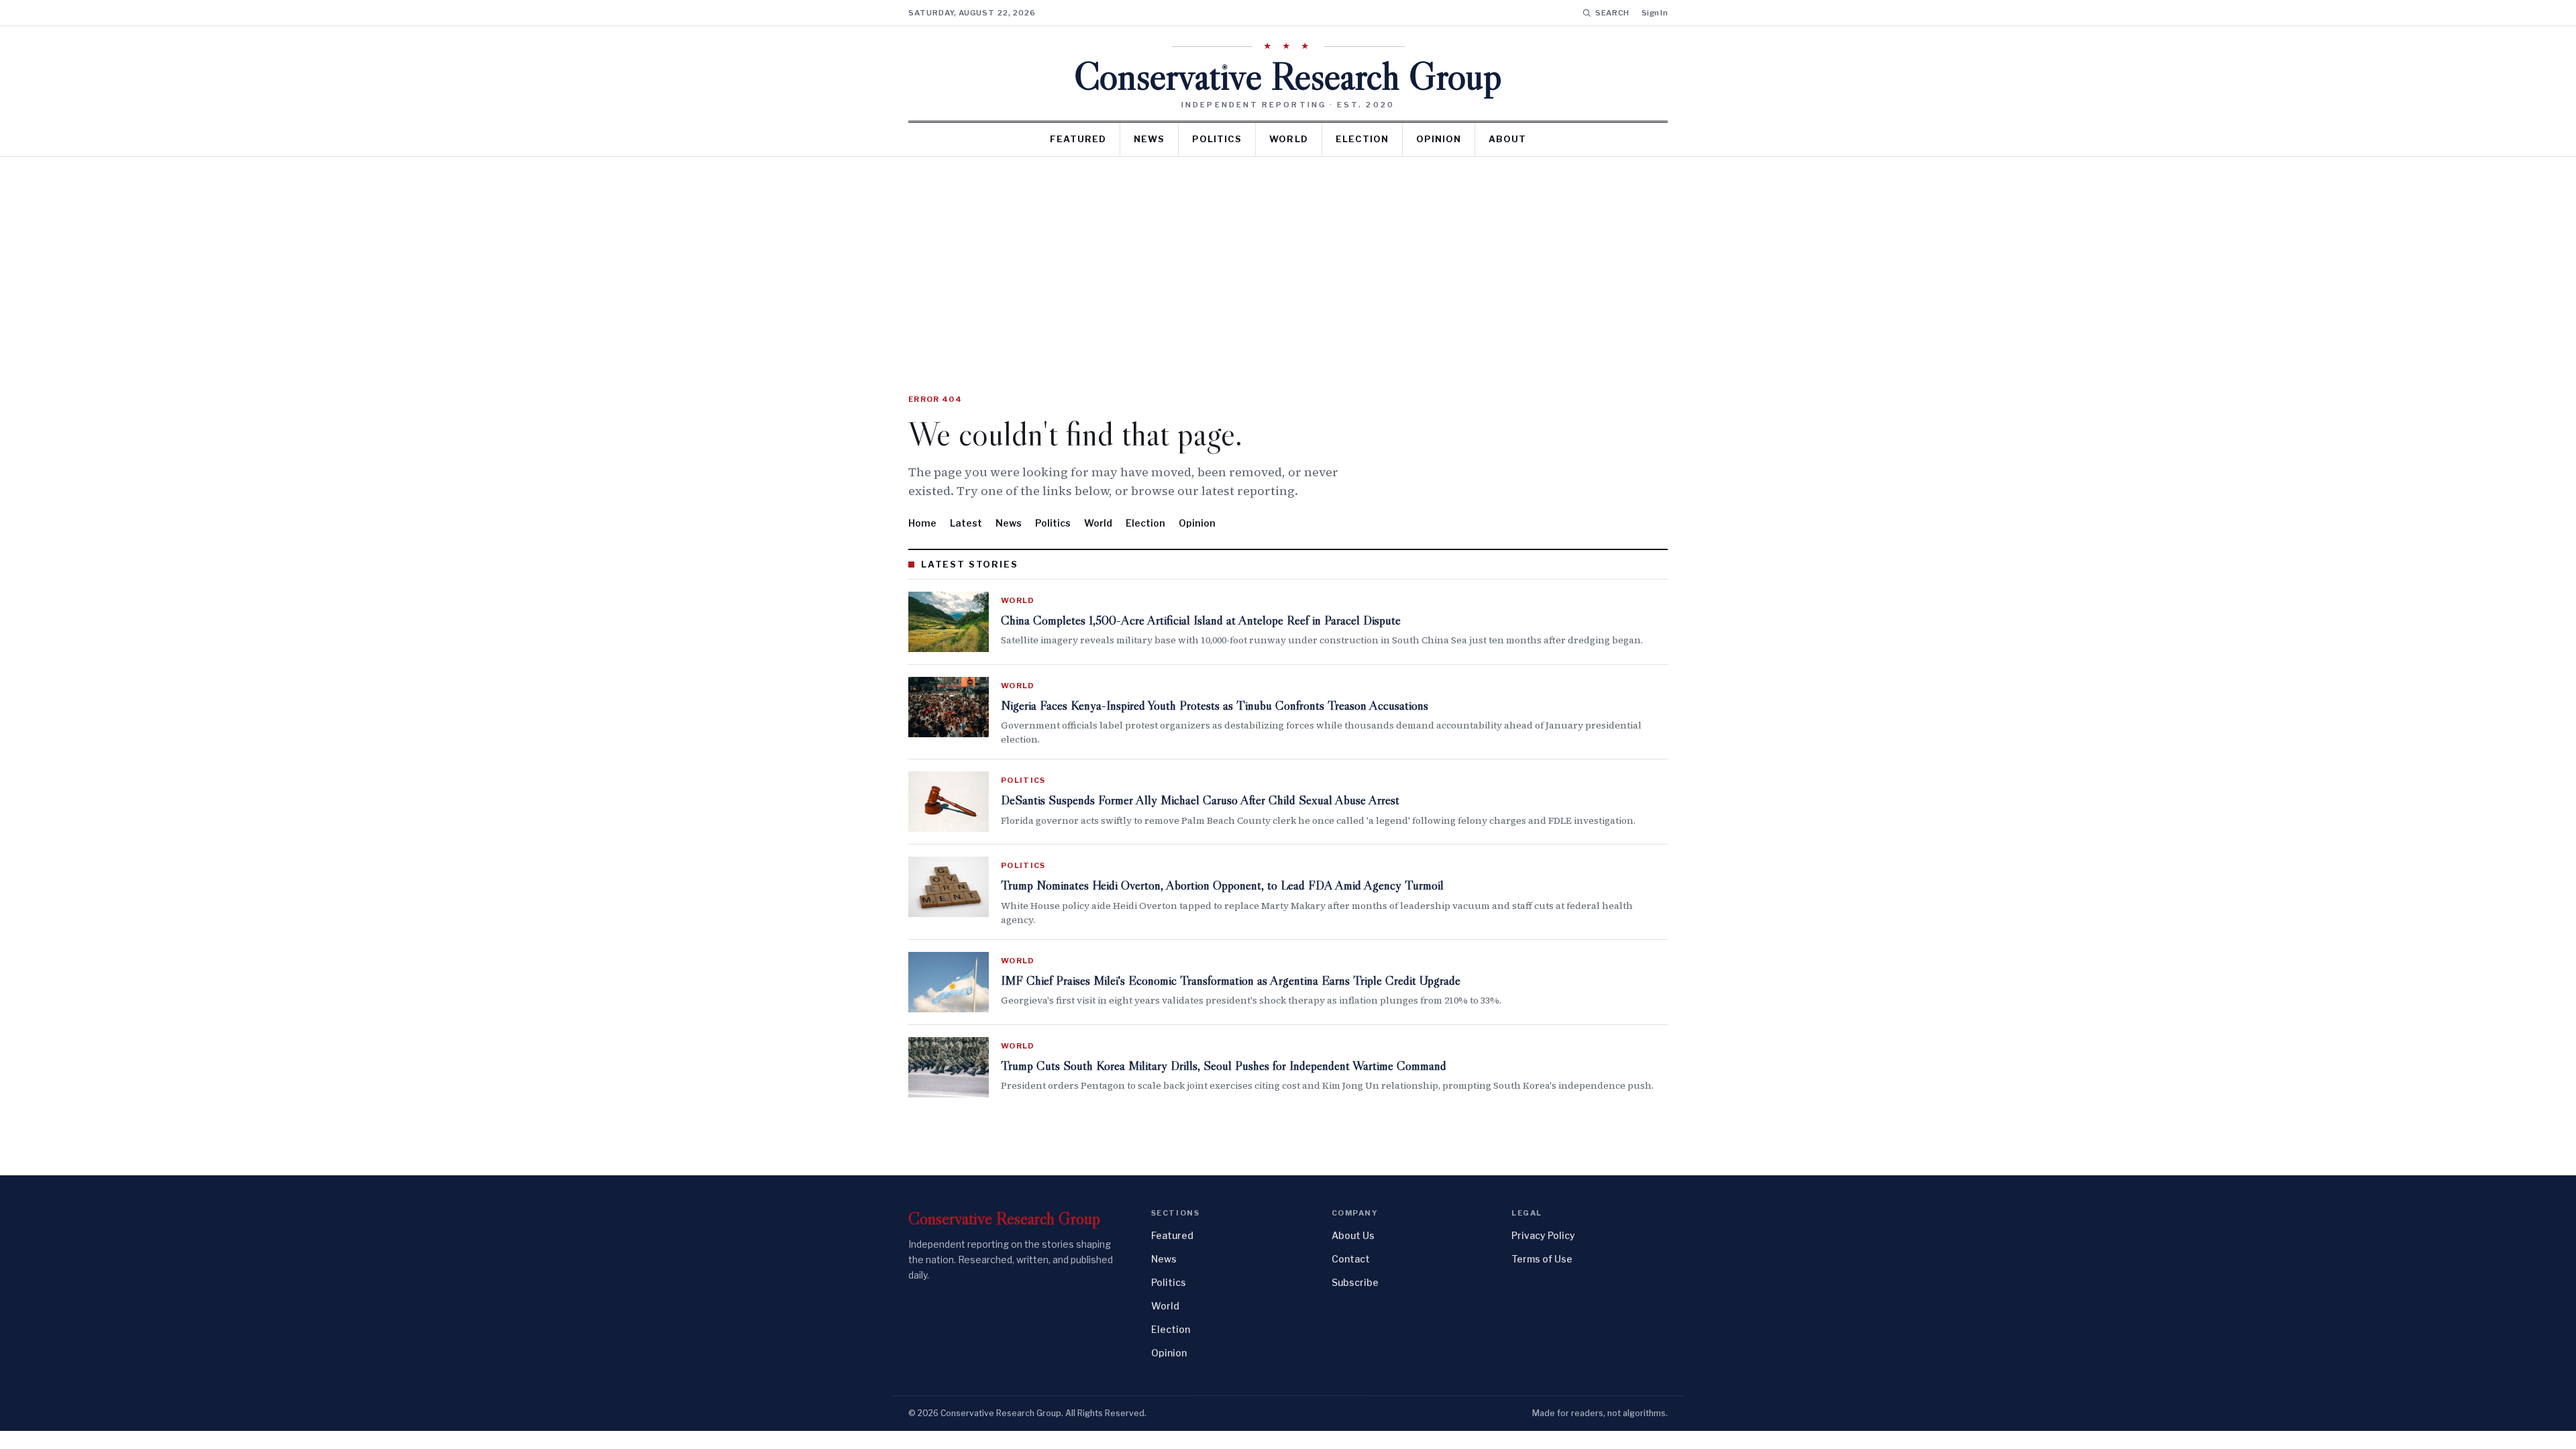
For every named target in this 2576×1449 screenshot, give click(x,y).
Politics (1217, 139)
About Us (1353, 1235)
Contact (1351, 1259)
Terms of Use (1542, 1259)
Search (1612, 13)
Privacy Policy (1543, 1235)
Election (1362, 139)
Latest (966, 523)
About (1507, 139)
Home (922, 523)
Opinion (1439, 139)
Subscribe (1355, 1282)
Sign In (1655, 13)
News (1149, 139)
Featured (1078, 139)
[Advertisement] (1288, 258)
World (1288, 139)
